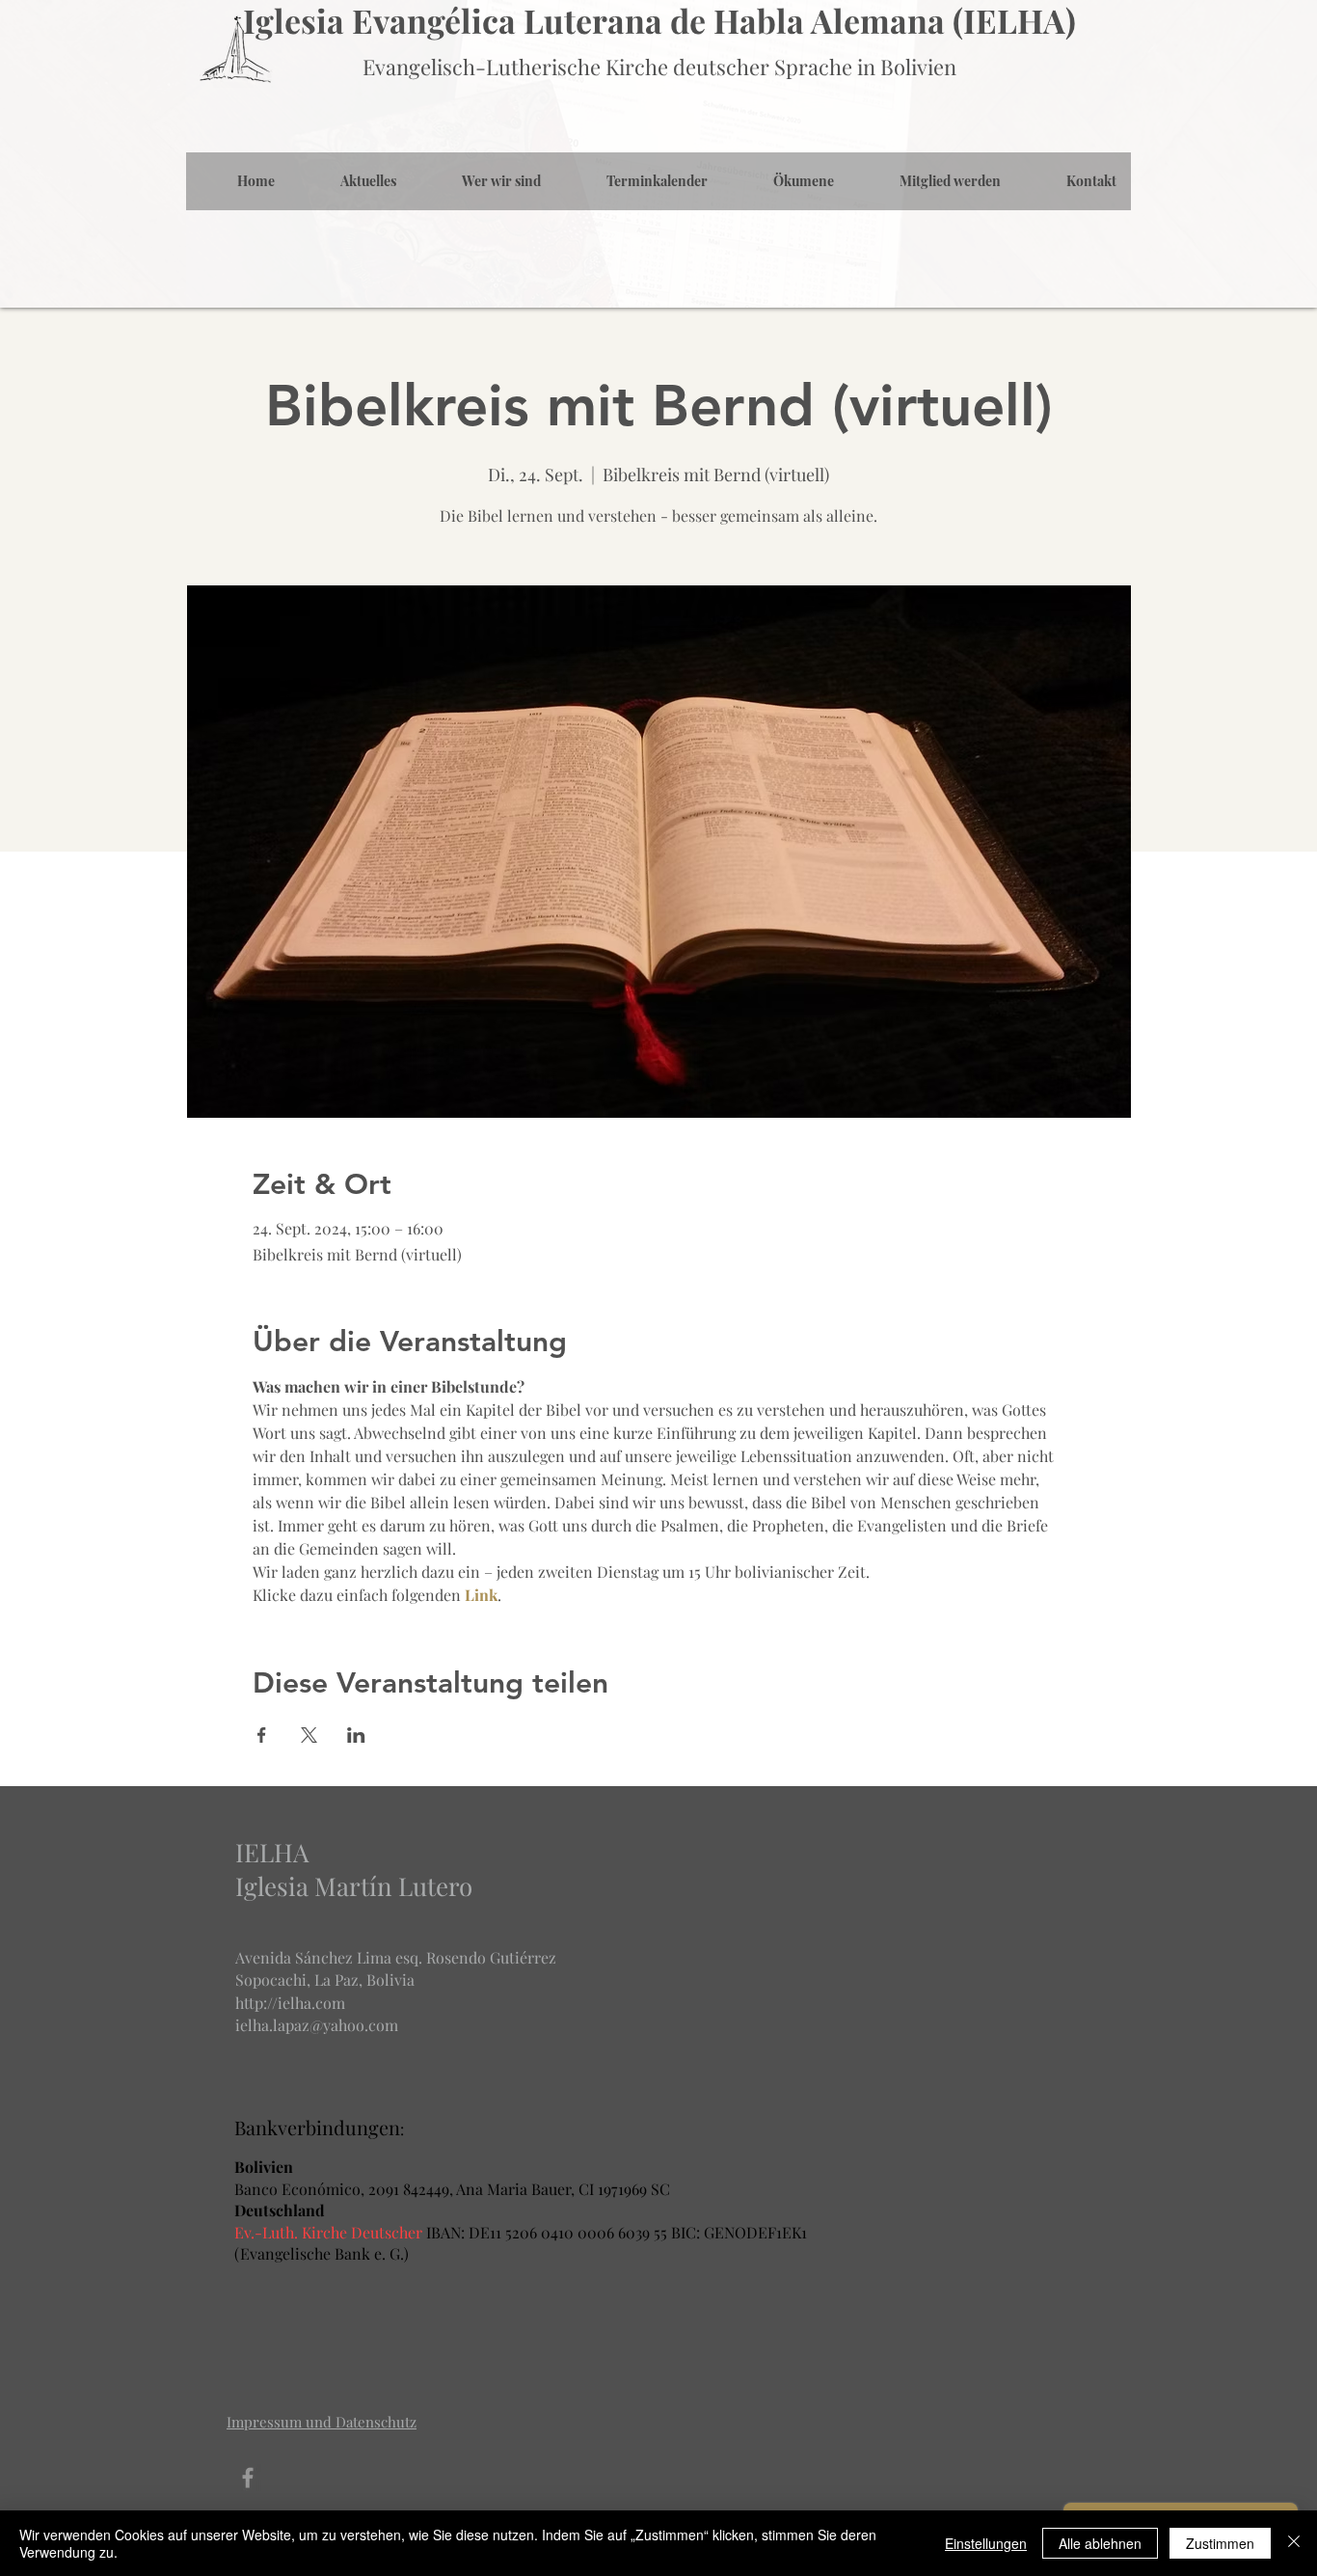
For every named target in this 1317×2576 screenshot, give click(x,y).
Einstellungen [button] (986, 2543)
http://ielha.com (290, 2003)
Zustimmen (1220, 2543)
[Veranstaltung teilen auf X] (309, 1735)
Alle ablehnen (1100, 2543)
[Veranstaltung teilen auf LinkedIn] (356, 1735)
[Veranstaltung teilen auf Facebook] (262, 1735)
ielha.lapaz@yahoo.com (317, 2025)
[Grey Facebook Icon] (248, 2478)
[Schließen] (1294, 2543)
